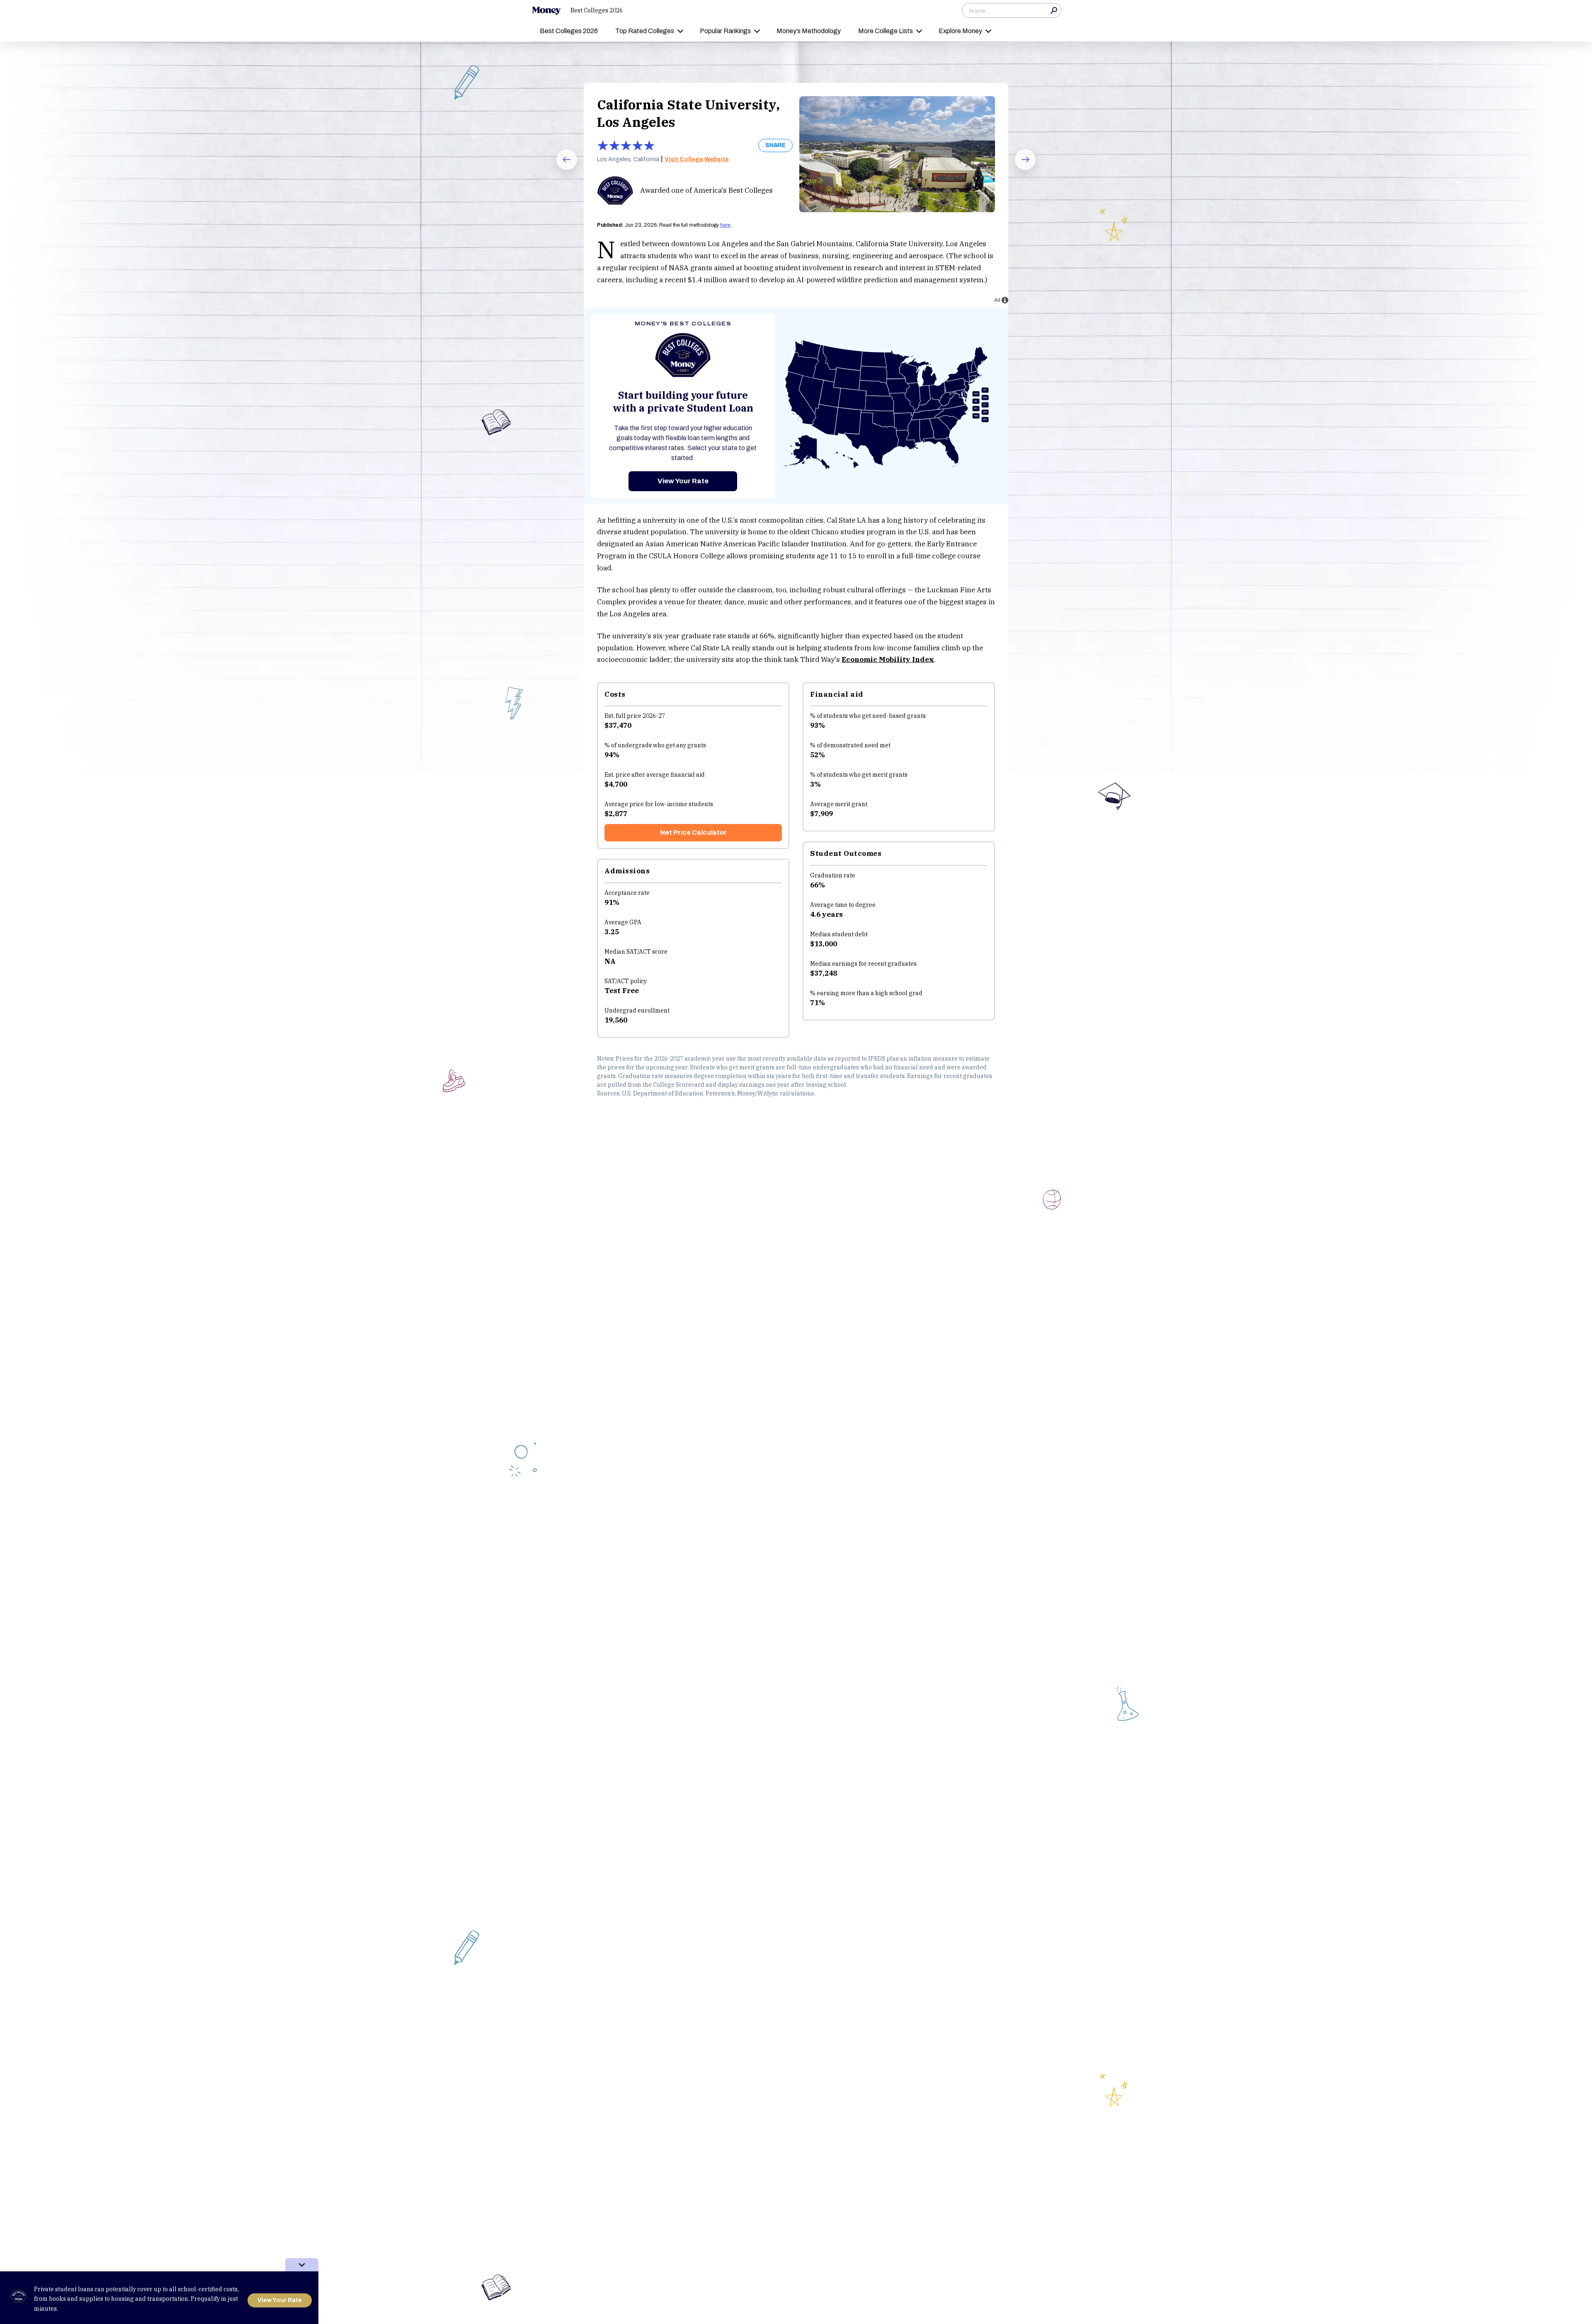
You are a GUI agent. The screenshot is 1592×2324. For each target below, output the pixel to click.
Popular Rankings (725, 31)
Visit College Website (697, 159)
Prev (561, 170)
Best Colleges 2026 (597, 10)
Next (1020, 170)
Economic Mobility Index (888, 659)
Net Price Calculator (693, 832)
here (725, 225)
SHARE (775, 145)
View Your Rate (683, 481)
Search (1054, 10)
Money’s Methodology (809, 31)
